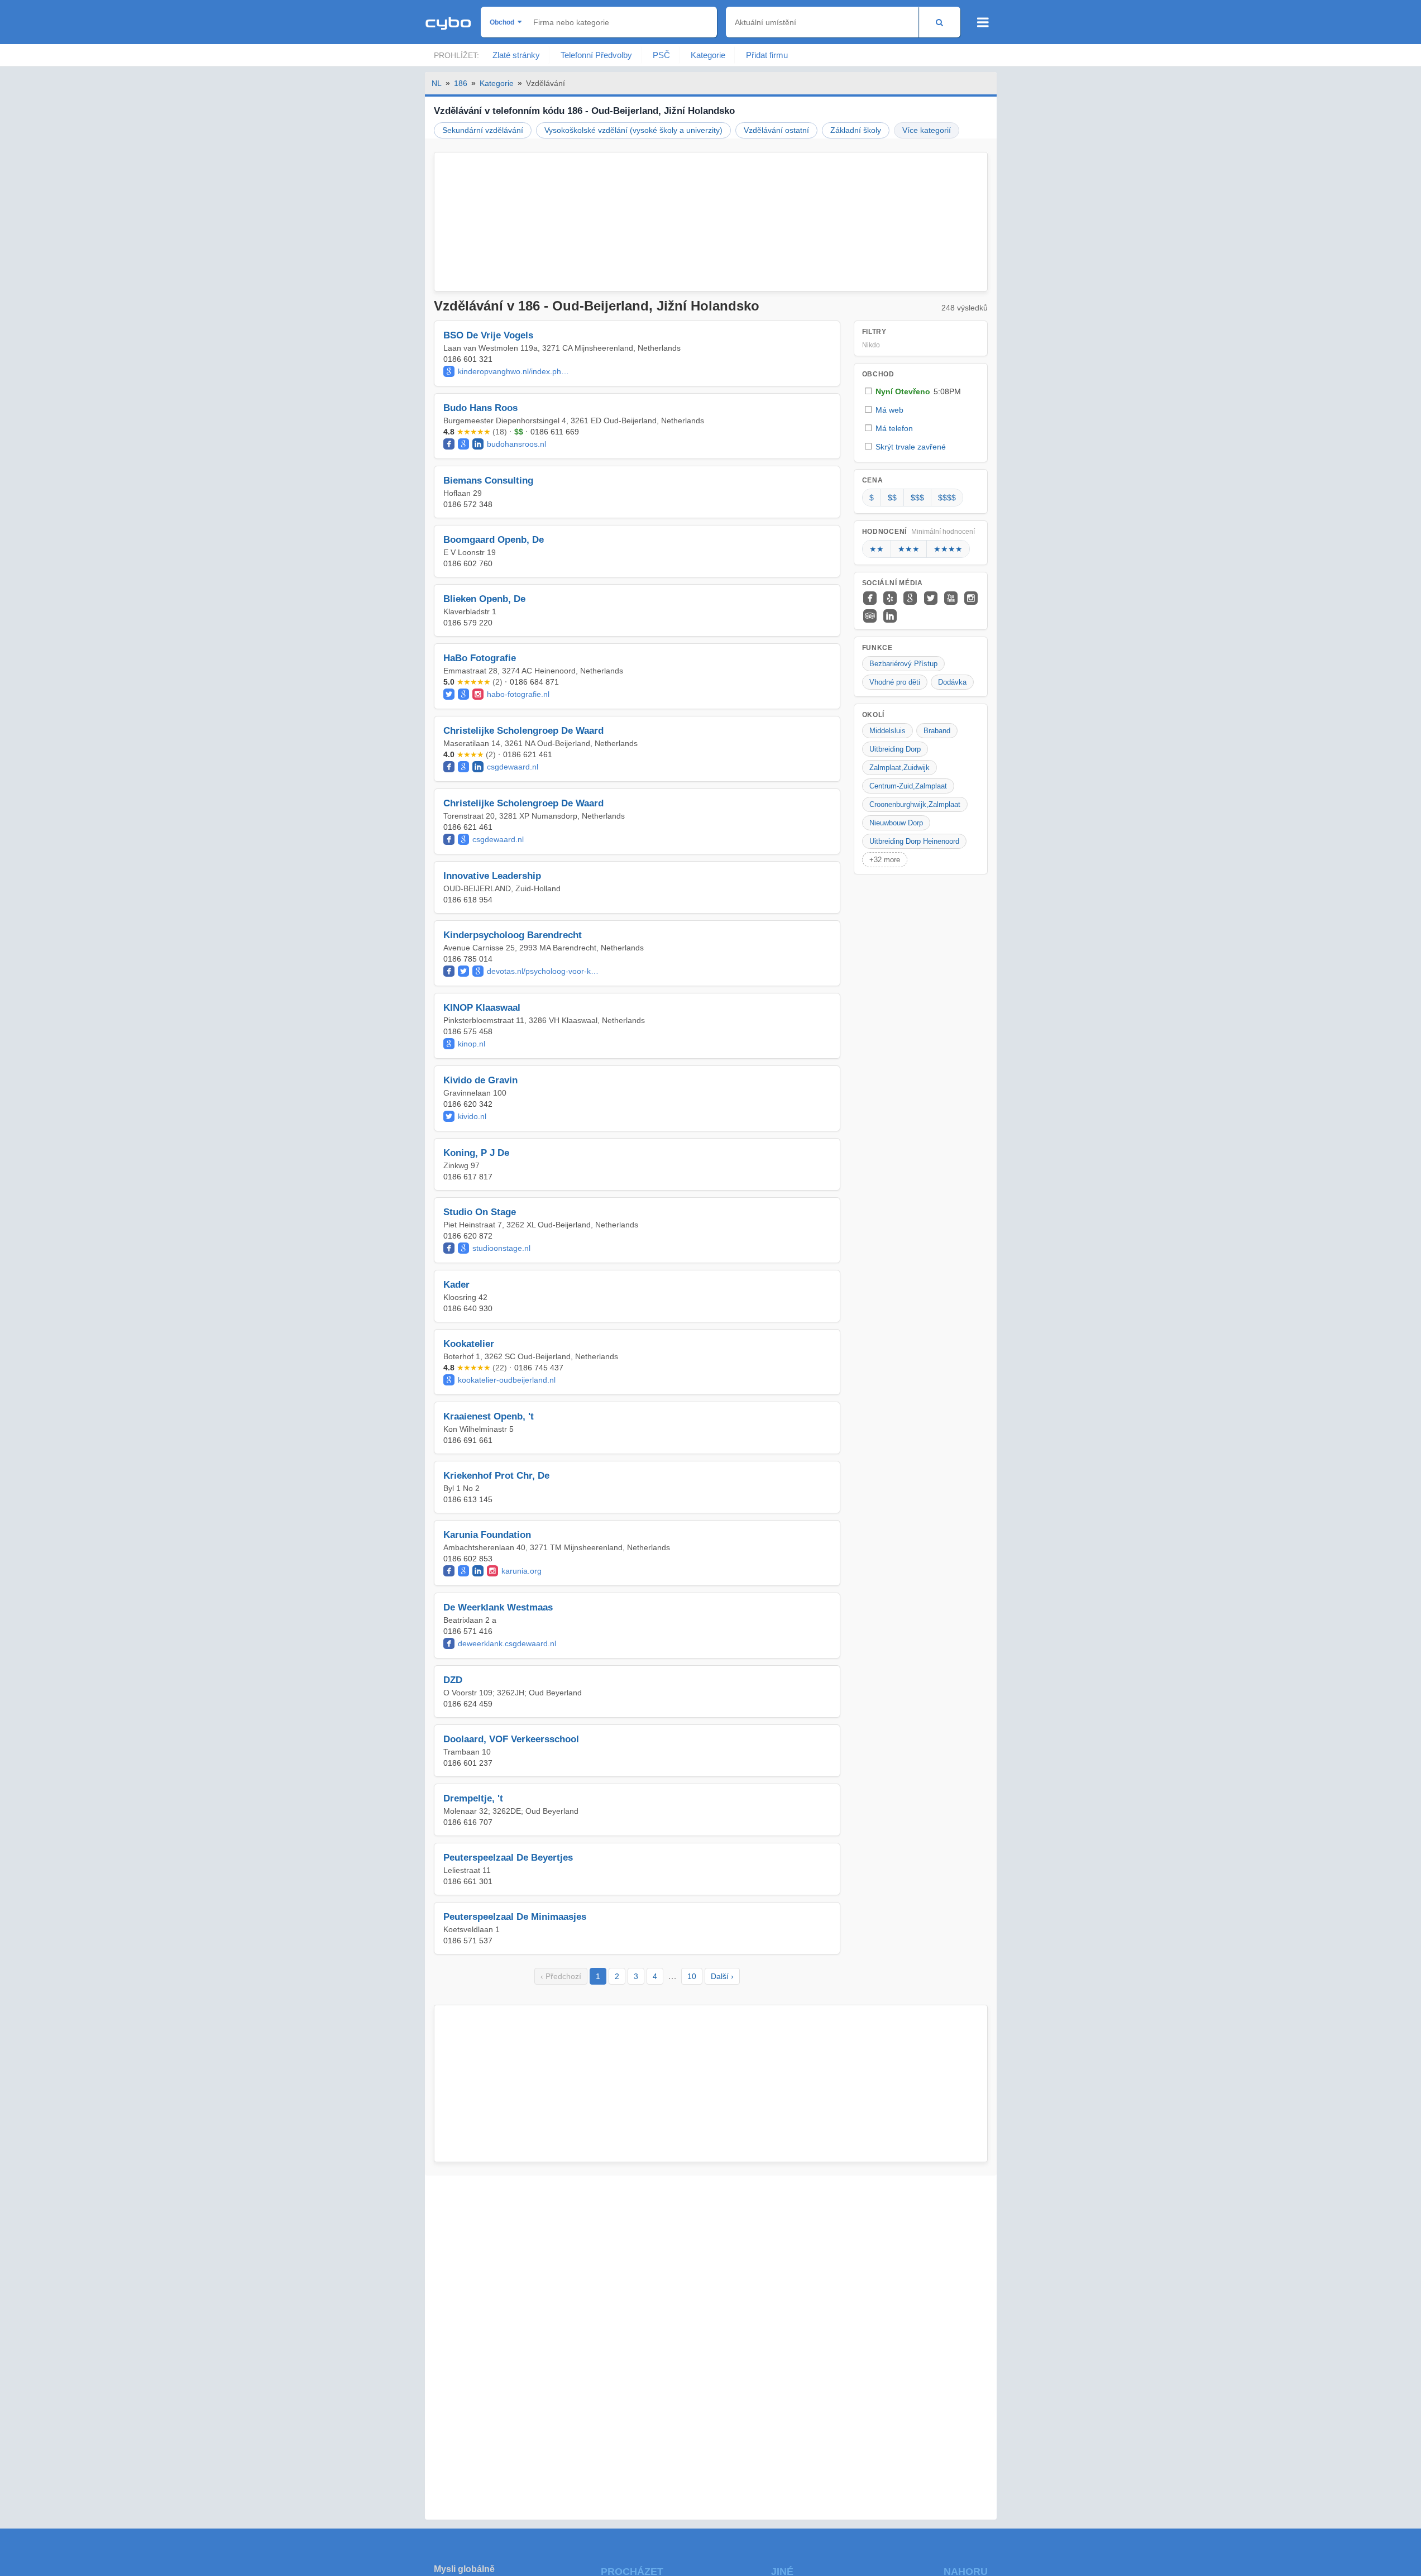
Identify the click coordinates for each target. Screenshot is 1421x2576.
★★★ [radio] (909, 549)
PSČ (661, 55)
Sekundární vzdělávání (483, 130)
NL (437, 83)
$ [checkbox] (872, 498)
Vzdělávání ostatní (776, 130)
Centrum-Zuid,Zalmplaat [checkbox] (908, 786)
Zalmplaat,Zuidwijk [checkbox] (900, 768)
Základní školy (856, 130)
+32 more (885, 860)
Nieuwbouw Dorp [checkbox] (896, 823)
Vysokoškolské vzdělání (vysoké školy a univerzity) (633, 130)
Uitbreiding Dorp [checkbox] (895, 749)
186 (461, 83)
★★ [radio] (877, 549)
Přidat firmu (767, 55)
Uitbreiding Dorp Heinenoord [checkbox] (914, 841)
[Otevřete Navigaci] (983, 22)
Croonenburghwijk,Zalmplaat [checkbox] (915, 804)
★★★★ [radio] (948, 549)
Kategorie (708, 55)
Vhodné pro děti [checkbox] (895, 682)
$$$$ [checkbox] (947, 498)
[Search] (939, 22)
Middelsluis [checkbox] (887, 731)
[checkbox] (921, 391)
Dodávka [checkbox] (952, 682)
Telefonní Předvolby (596, 55)
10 (692, 1976)
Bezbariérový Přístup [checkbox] (903, 664)
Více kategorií (927, 130)
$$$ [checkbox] (917, 498)
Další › (722, 1976)
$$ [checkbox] (892, 498)
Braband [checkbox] (937, 731)
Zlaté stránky (516, 55)
